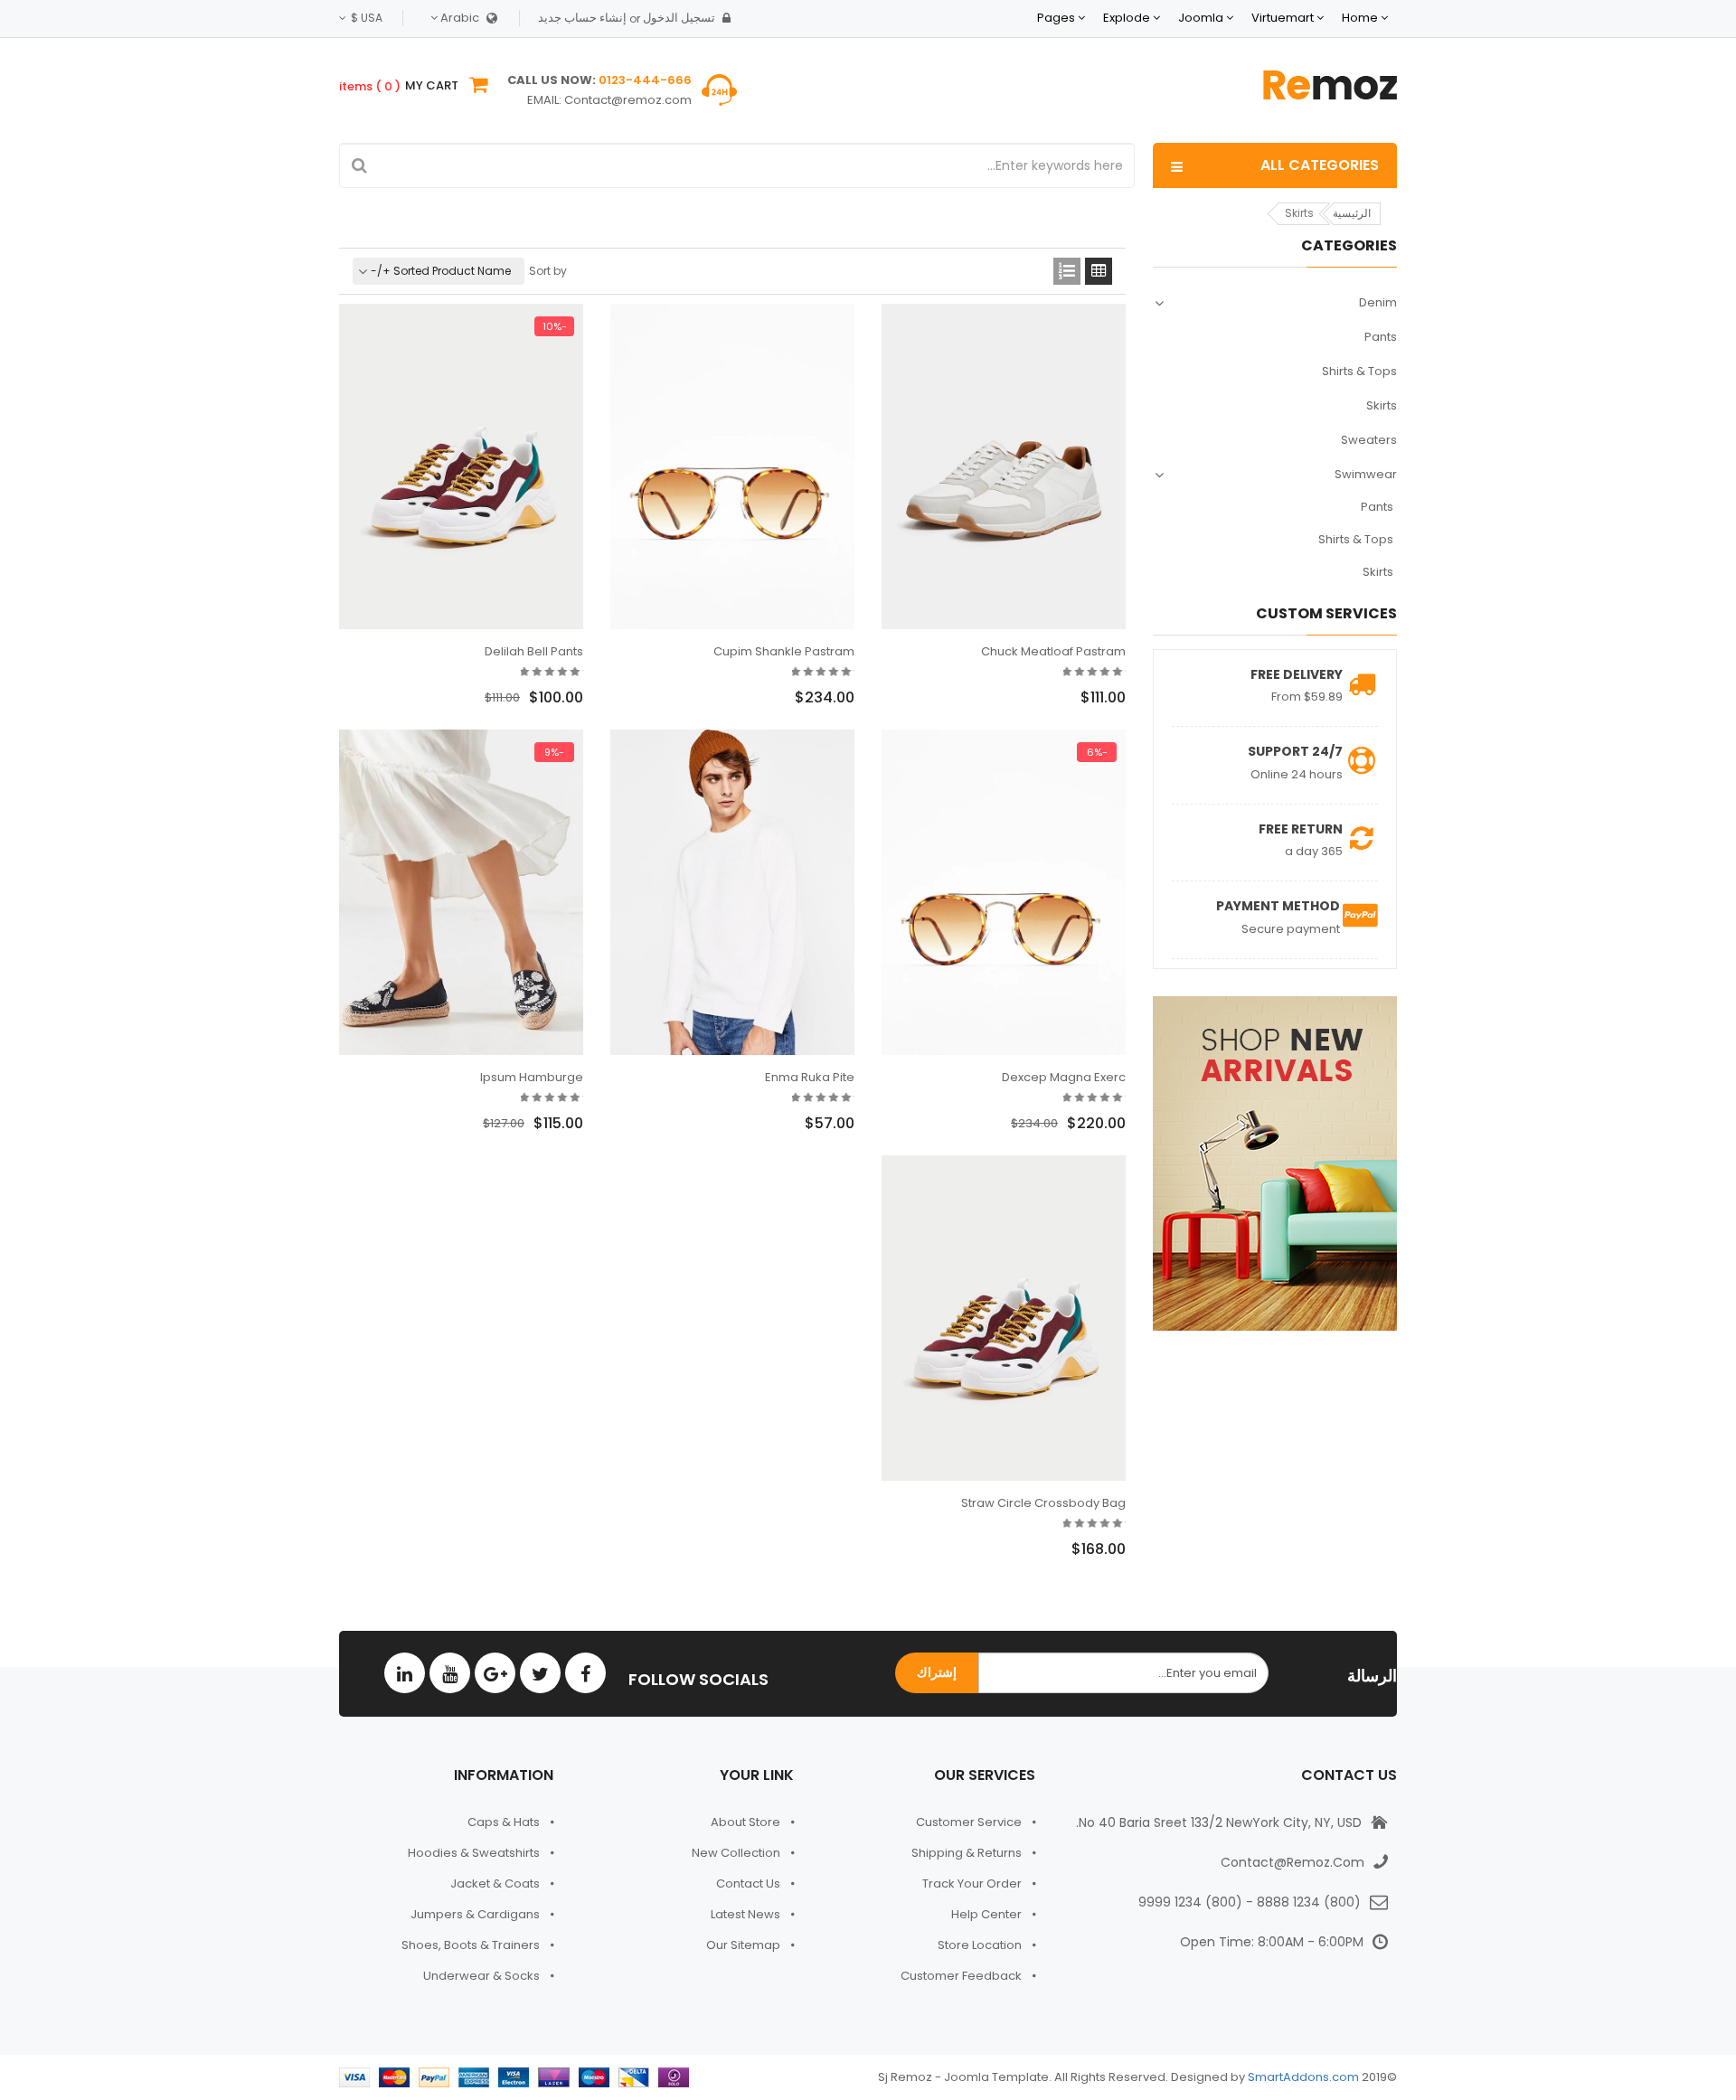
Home (1360, 18)
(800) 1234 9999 (1190, 1902)
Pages (1056, 18)
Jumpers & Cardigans (475, 1914)
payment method (1278, 906)
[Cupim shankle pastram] (732, 466)
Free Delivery (1297, 674)
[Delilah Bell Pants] (461, 466)
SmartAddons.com (1303, 2077)
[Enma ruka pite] (732, 892)
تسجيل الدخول (679, 18)
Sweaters (1369, 440)
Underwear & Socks (481, 1976)
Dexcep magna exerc (1064, 1077)
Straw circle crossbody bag (1043, 1503)
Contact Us (748, 1883)
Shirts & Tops (1359, 371)
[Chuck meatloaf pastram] (1004, 466)
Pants (1381, 337)
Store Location (980, 1945)
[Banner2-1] (1275, 1163)
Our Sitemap (743, 1945)
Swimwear (1366, 474)
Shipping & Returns (967, 1853)
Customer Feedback (961, 1976)
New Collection (736, 1853)
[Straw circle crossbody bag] (1004, 1318)
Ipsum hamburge (532, 1077)
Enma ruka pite (810, 1077)
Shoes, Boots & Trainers (471, 1945)
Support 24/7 (1295, 751)
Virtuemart (1283, 18)
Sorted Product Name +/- (441, 271)
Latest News (745, 1914)
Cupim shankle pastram (784, 651)
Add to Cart (1055, 703)
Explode (1127, 18)
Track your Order (972, 1883)
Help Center (986, 1914)
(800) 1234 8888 (1309, 1902)
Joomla (1201, 18)
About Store (745, 1822)
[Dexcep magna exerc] (1004, 892)
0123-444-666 (645, 80)
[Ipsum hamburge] (461, 892)
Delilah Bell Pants (534, 651)
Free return (1301, 829)
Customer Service (969, 1822)
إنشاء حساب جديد (582, 18)
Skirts (1382, 405)
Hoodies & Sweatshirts (474, 1853)
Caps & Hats (504, 1822)
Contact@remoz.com (628, 100)
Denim (1378, 302)
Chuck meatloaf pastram (1053, 651)
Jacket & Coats (495, 1883)
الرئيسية (1352, 213)
